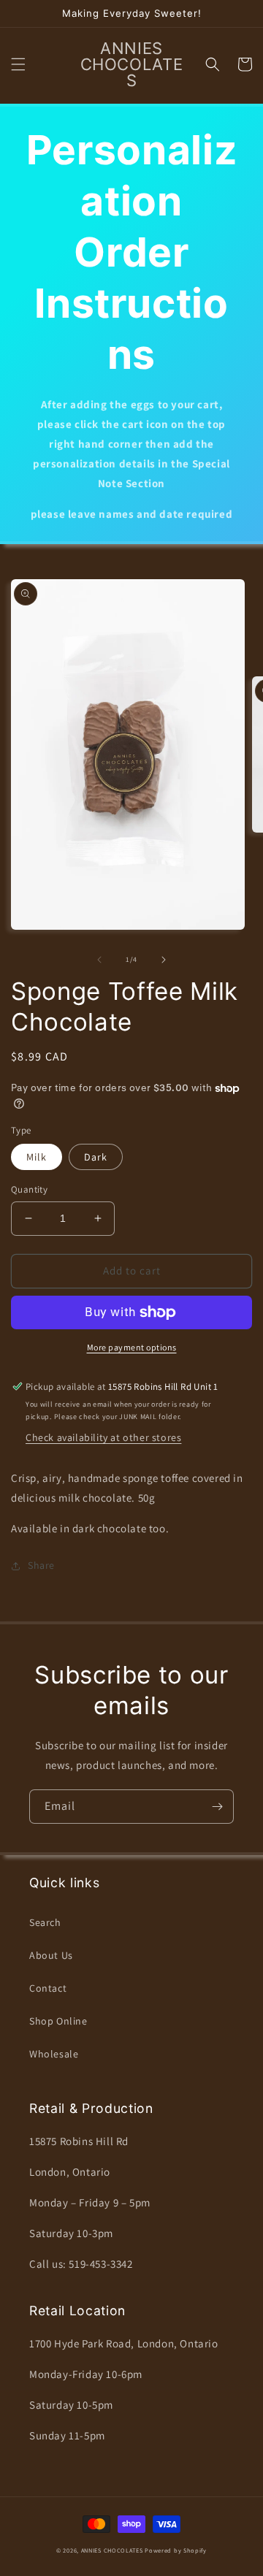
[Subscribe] (217, 1807)
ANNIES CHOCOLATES (112, 2550)
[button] (18, 64)
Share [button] (41, 1565)
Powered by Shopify (176, 2550)
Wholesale (54, 2054)
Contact (48, 1988)
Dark (96, 1157)
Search (45, 1922)
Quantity (29, 1189)
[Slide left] (99, 960)
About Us (51, 1955)
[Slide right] (164, 960)
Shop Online (58, 2021)
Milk (37, 1157)
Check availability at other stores (103, 1437)
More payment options (132, 1347)
